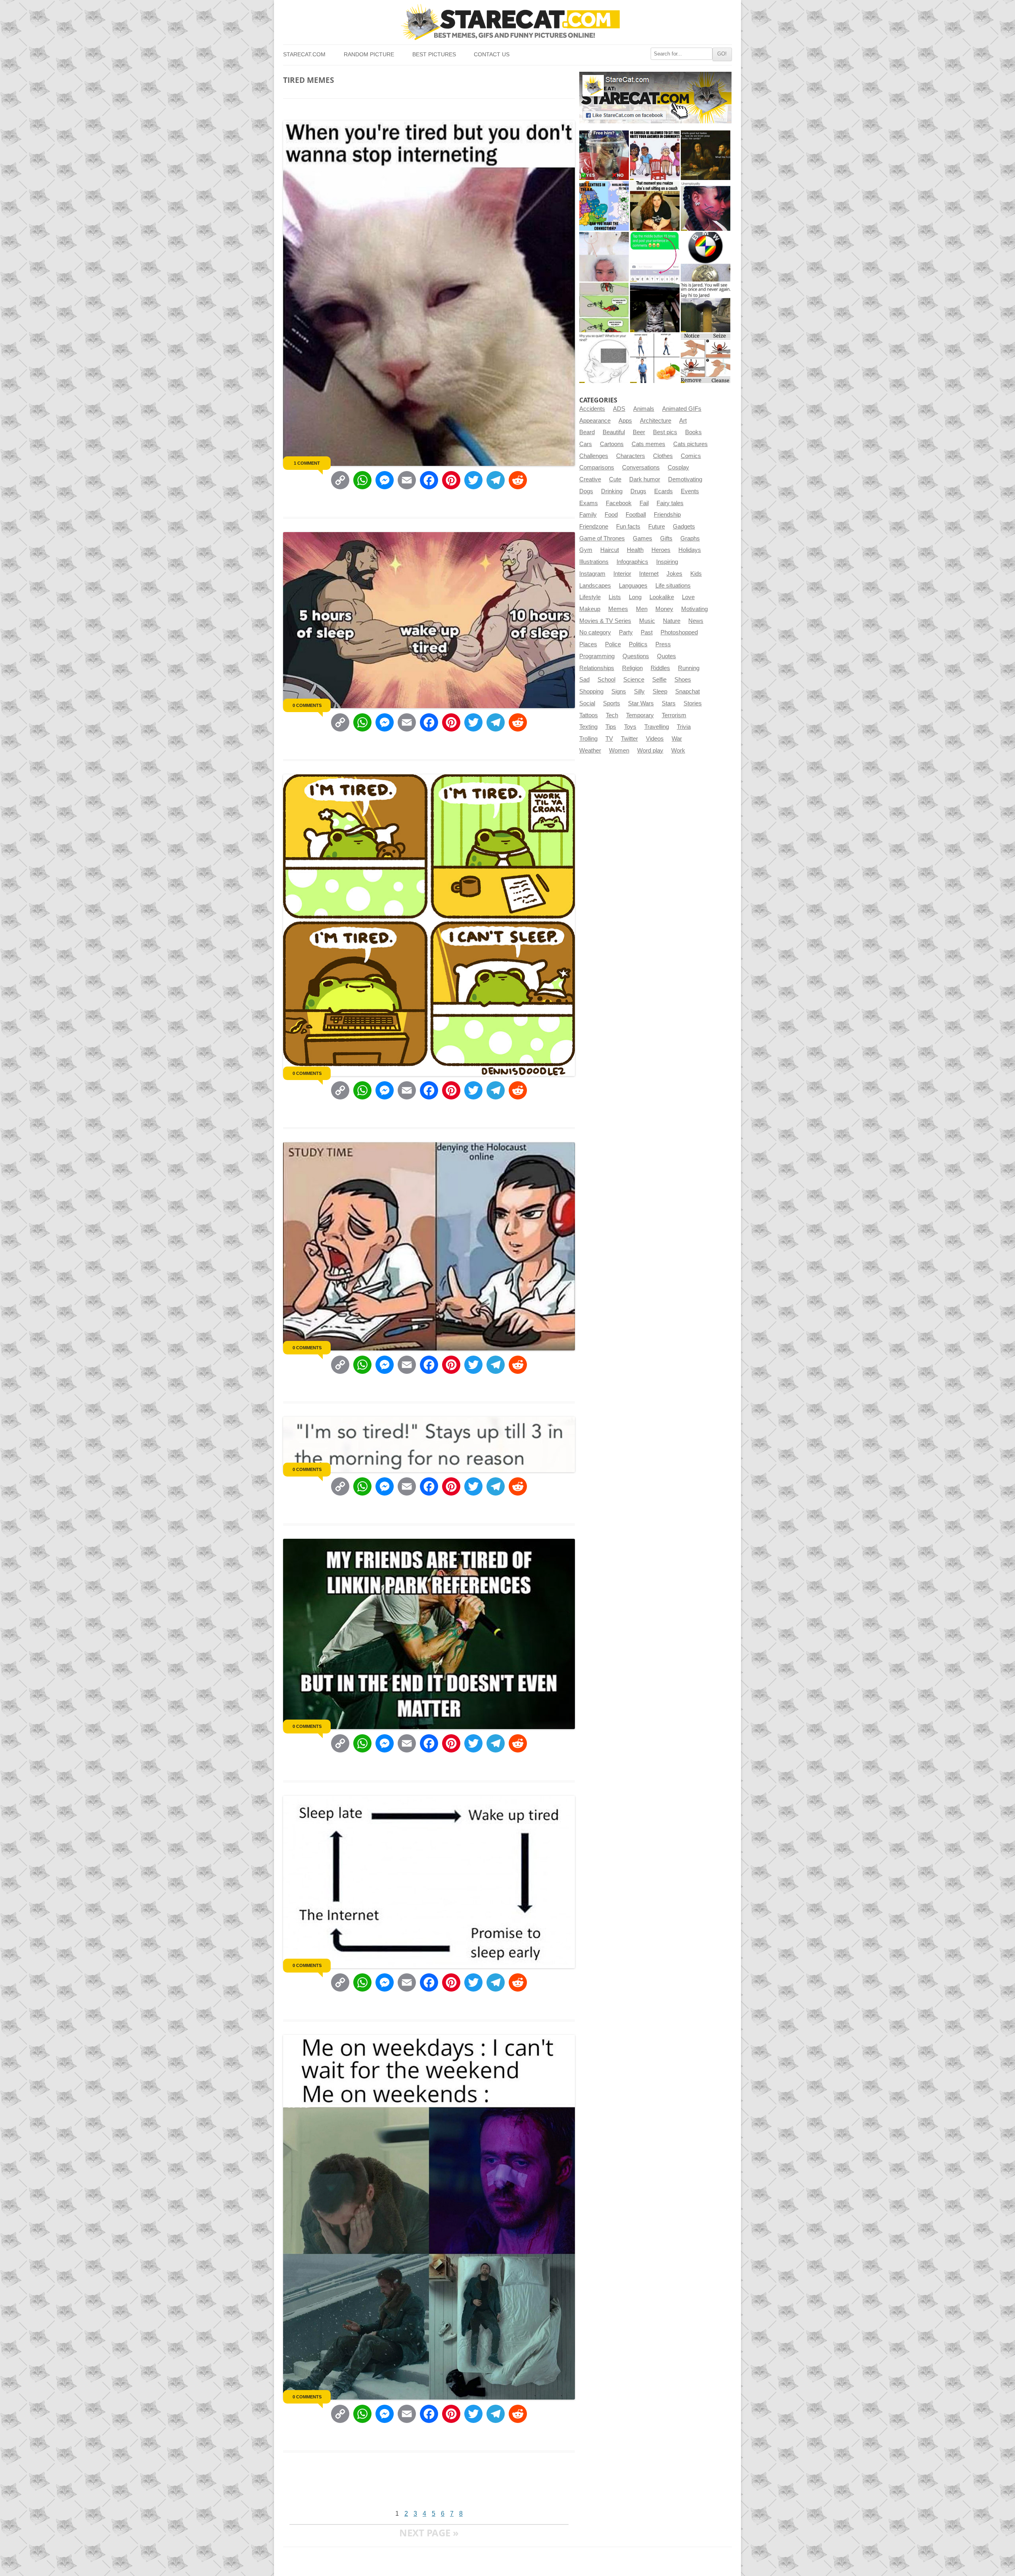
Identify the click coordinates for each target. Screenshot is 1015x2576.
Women (619, 751)
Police (613, 644)
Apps (625, 421)
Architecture (656, 421)
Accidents (592, 409)
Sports (612, 703)
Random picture (369, 55)
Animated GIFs (682, 409)
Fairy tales (670, 503)
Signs (619, 691)
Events (690, 491)
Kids (696, 574)
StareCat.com (304, 55)
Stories (693, 703)
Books (693, 432)
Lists (615, 597)
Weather (590, 751)
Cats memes (648, 444)
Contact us (492, 55)
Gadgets (684, 527)
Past (647, 632)
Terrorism (674, 715)
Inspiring (667, 562)
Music (647, 621)
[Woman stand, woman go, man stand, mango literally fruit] (655, 358)
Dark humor (645, 479)
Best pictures (434, 55)
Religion (632, 668)
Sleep (660, 691)
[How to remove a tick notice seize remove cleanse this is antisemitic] (706, 358)
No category (595, 632)
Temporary (640, 715)
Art (683, 421)
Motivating (694, 609)
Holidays (690, 550)
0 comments (307, 705)
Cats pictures (690, 444)
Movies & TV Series (605, 621)
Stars (669, 703)
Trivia (684, 727)
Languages (633, 586)
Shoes (683, 680)
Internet (649, 574)
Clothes (663, 456)
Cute (615, 479)
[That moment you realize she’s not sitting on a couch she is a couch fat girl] (655, 206)
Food (611, 515)
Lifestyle (590, 597)
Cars (586, 444)
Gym (586, 550)
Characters (631, 456)
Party (626, 632)
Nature (672, 621)
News (696, 621)
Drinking (612, 491)
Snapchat (688, 691)
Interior (622, 574)
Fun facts (628, 527)
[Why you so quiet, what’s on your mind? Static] (604, 358)
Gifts (666, 538)
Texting (588, 727)
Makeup (590, 609)
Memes (618, 609)
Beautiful (614, 432)
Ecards (664, 491)
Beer (639, 432)
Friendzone (594, 527)
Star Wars (641, 703)
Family (588, 515)
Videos (655, 739)
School (606, 680)
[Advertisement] (427, 2484)
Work (678, 751)
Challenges (594, 456)
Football (636, 515)
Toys (630, 727)
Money (664, 609)
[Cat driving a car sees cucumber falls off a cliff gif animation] (655, 307)
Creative (590, 479)
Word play (650, 751)
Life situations (673, 586)
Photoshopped (679, 632)
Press (663, 644)
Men (642, 609)
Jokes (674, 574)
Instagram (592, 574)
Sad (584, 680)
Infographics (632, 562)
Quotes (666, 656)
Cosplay (678, 467)
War (677, 739)
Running (689, 668)
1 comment (307, 463)
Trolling (588, 739)
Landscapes (595, 586)
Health (635, 550)
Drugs (638, 491)
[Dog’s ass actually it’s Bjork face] (604, 257)
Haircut (610, 550)
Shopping (591, 691)
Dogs (586, 491)
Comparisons (597, 467)
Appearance (595, 421)
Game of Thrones (602, 538)
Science (634, 680)
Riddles (660, 668)
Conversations (641, 467)
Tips (611, 727)
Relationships (597, 668)
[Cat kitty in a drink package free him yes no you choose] (604, 155)
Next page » (429, 2533)
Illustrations (594, 562)
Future (657, 527)
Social (587, 703)
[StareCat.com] (507, 22)
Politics (638, 644)
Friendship (667, 515)
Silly (639, 691)
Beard (587, 432)
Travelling (657, 727)
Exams (589, 503)
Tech (612, 715)
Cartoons (612, 444)
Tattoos (589, 715)
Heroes (661, 550)
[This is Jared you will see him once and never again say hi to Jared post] (706, 307)
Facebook (619, 503)
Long (635, 597)
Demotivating (685, 479)
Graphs (690, 538)
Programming (597, 656)
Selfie (659, 680)
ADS (619, 409)
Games (643, 538)
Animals (644, 409)
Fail (644, 503)
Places (588, 644)
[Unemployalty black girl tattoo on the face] (706, 206)
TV (609, 739)
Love (688, 597)
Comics (691, 456)
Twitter (629, 739)
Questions (636, 656)
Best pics (665, 432)
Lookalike (662, 597)
